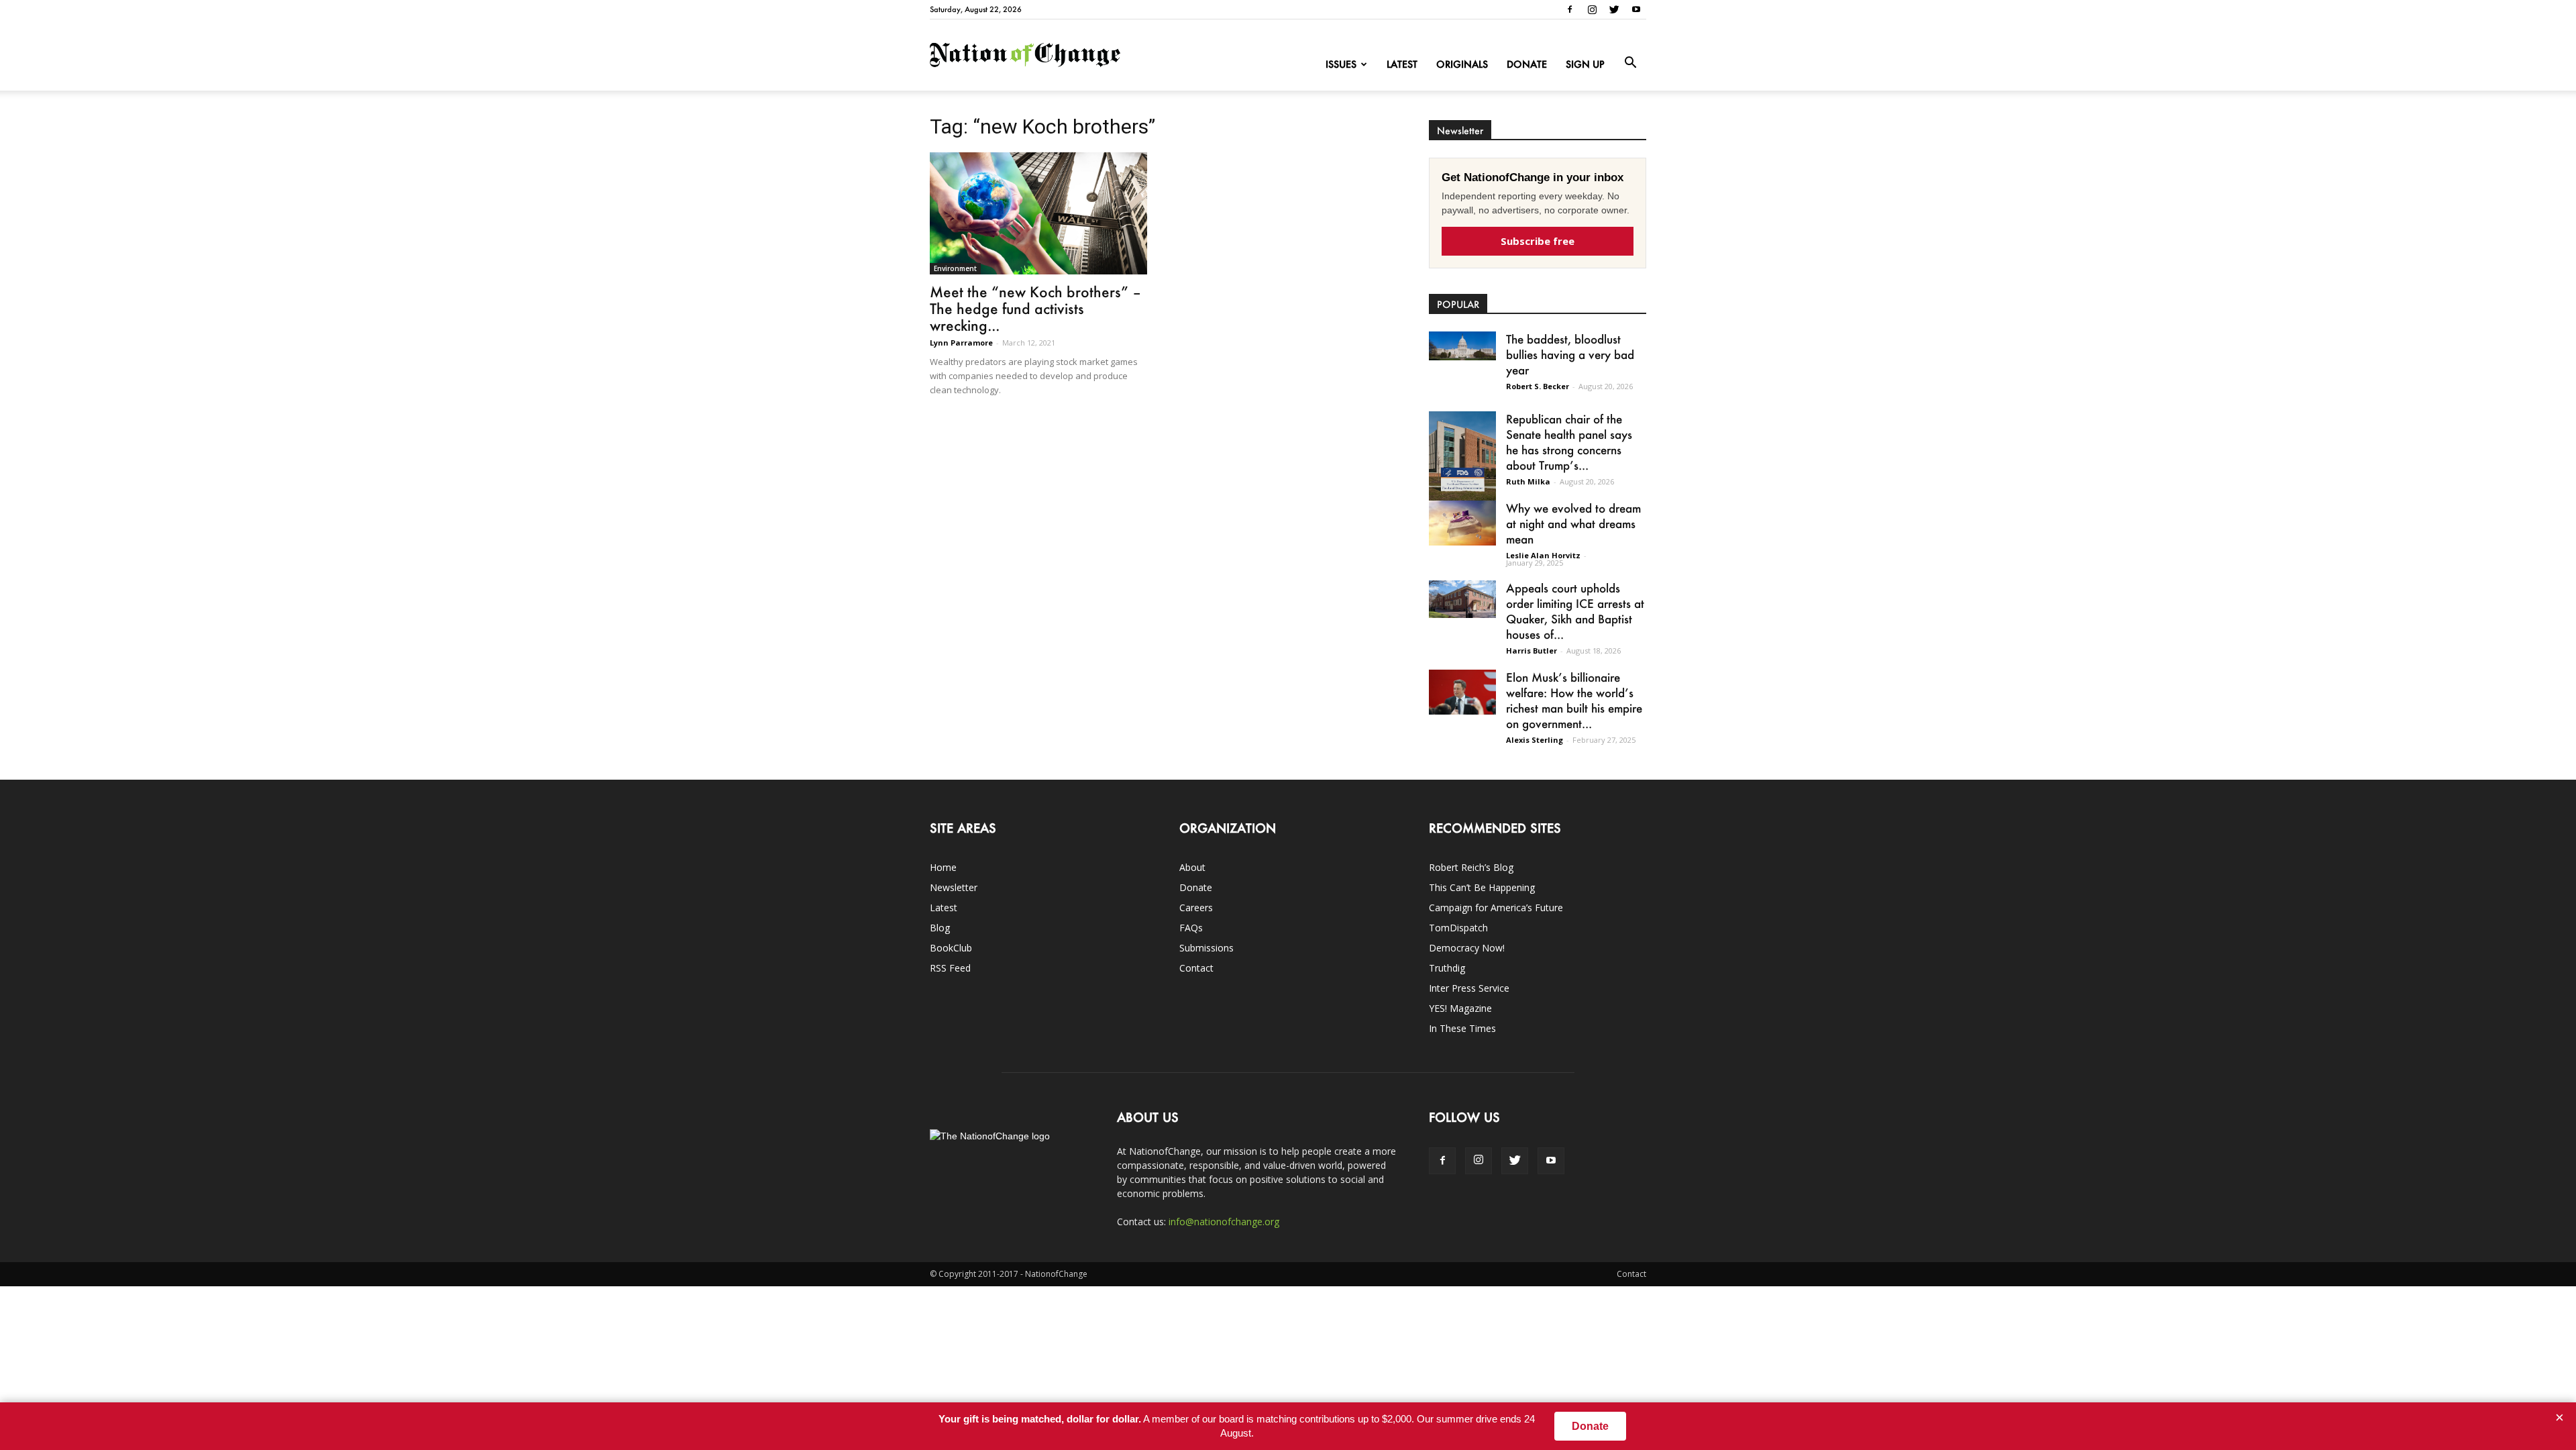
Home (943, 867)
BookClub (951, 948)
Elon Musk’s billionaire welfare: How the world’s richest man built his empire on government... (1574, 700)
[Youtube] (1636, 9)
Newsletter (954, 887)
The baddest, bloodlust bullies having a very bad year (1570, 354)
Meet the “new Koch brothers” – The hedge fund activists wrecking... (1035, 308)
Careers (1196, 908)
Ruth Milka (1528, 481)
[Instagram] (1592, 9)
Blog (940, 928)
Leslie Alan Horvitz (1543, 555)
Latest (1402, 64)
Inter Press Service (1469, 988)
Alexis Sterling (1535, 740)
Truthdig (1447, 968)
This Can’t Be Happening (1482, 887)
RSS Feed (950, 968)
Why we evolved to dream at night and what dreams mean (1573, 523)
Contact (1196, 968)
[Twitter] (1614, 9)
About (1192, 867)
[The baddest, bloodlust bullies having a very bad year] (1462, 346)
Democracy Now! (1467, 948)
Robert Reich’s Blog (1471, 867)
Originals (1462, 64)
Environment (955, 268)
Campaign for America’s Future (1496, 908)
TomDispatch (1458, 928)
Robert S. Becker (1538, 386)
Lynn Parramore (961, 343)
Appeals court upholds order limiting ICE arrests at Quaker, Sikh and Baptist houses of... (1575, 611)
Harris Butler (1532, 651)
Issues (1341, 64)
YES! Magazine (1460, 1008)
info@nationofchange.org (1224, 1222)
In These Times (1462, 1028)
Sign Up (1585, 64)
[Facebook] (1570, 9)
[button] (1630, 63)
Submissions (1206, 948)
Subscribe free (1538, 241)
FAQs (1191, 928)
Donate (1527, 64)
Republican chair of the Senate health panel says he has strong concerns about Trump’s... (1569, 442)
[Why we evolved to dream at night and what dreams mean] (1462, 523)
